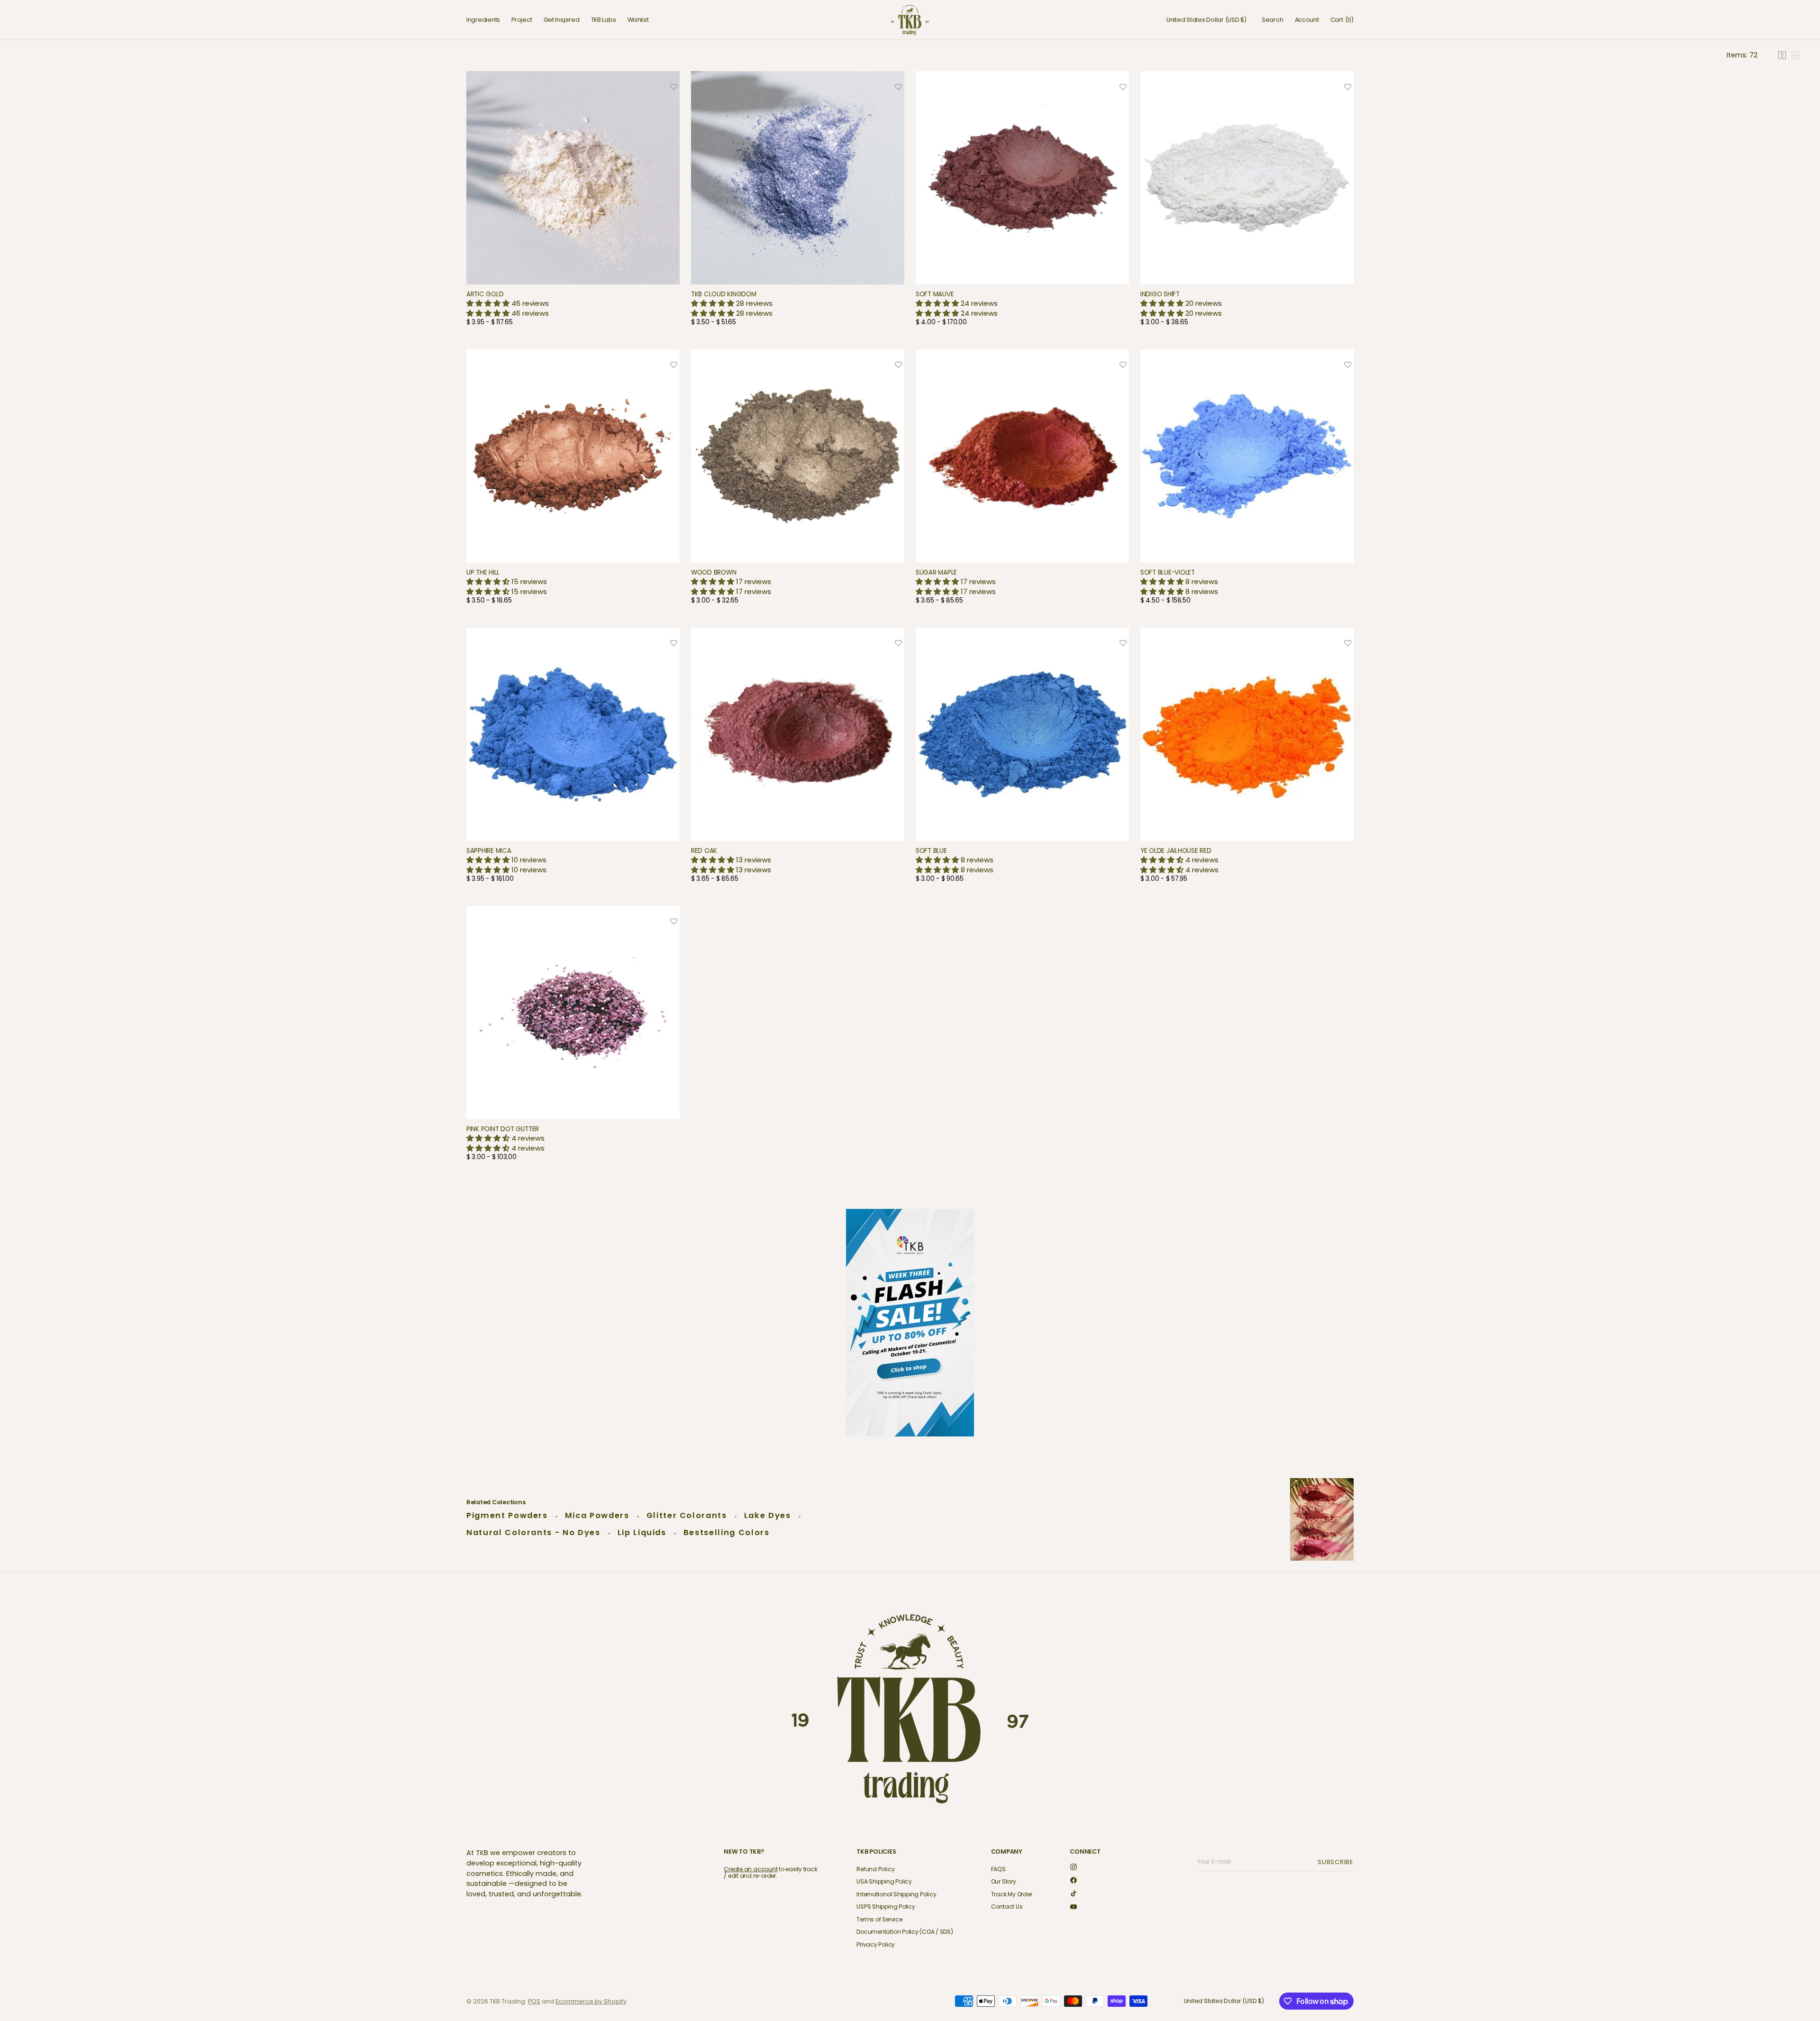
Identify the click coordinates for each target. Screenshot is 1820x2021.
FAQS (998, 1870)
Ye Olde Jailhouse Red (1176, 851)
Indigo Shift (1160, 294)
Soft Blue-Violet (1168, 572)
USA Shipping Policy (884, 1881)
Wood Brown (714, 572)
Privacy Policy (876, 1944)
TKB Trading (507, 2001)
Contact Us (1007, 1907)
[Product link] (573, 202)
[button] (1206, 20)
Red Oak (704, 851)
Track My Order (1012, 1894)
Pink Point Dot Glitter (503, 1129)
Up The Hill (483, 572)
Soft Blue (931, 851)
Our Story (1004, 1881)
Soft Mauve (935, 294)
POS (534, 2001)
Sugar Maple (936, 572)
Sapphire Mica (489, 851)
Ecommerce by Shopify (591, 2001)
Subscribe (1337, 1862)
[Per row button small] (1795, 55)
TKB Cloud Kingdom (723, 294)
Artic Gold (485, 294)
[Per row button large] (1782, 55)
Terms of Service (879, 1919)
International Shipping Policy (896, 1894)
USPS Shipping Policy (886, 1907)
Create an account (751, 1869)
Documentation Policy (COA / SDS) (905, 1932)
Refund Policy (875, 1870)
